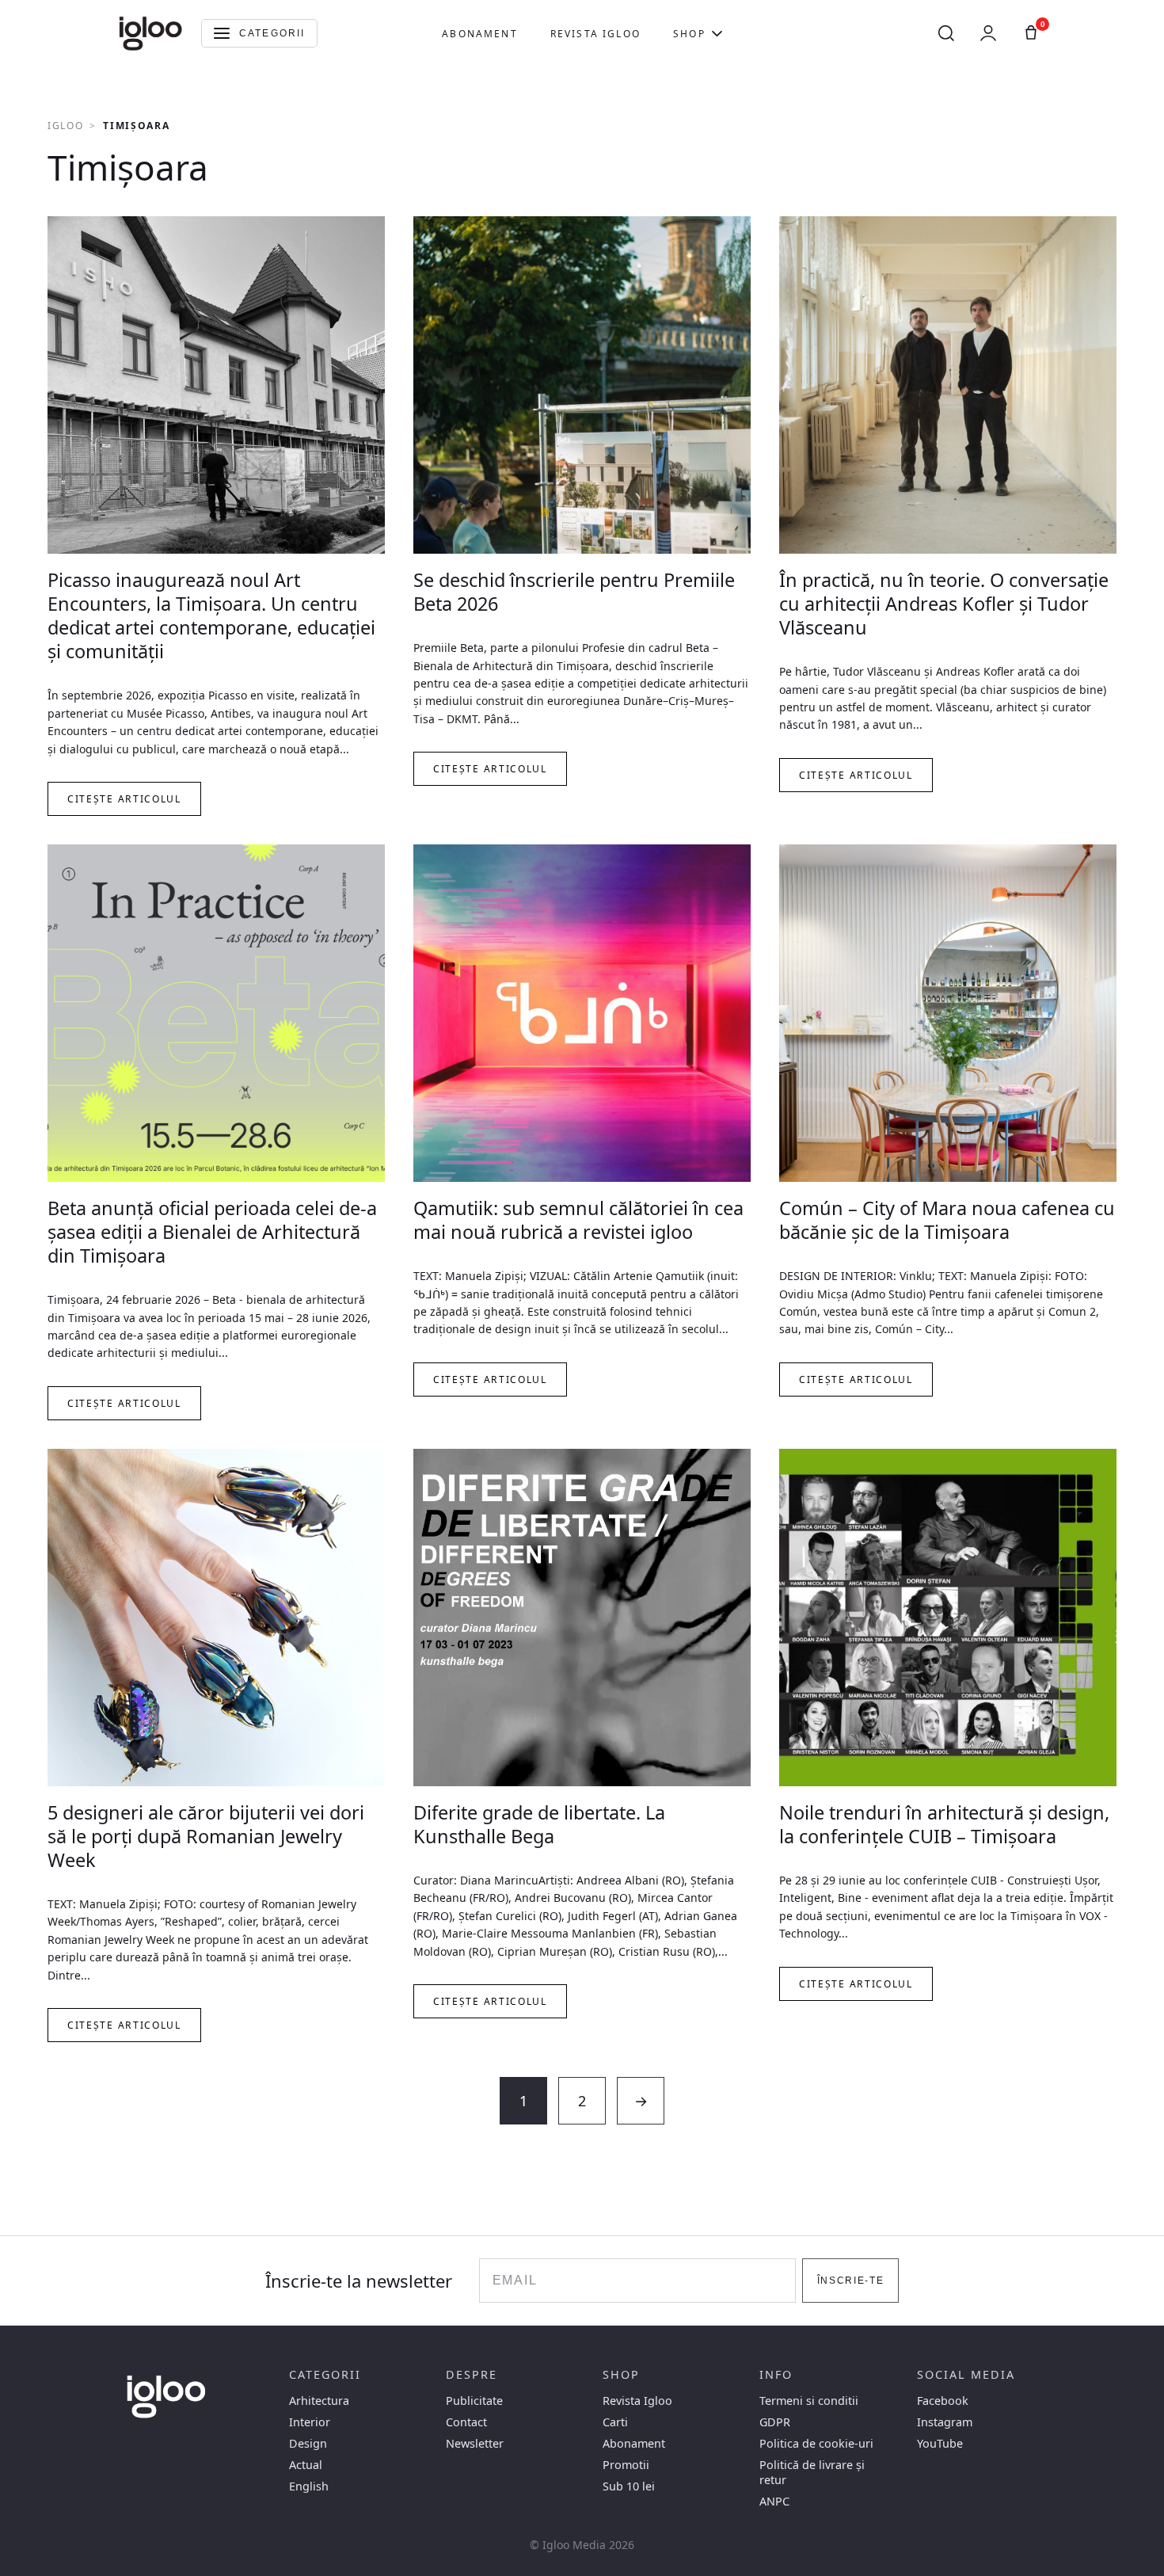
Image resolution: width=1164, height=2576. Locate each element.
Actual (306, 2465)
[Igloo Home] (150, 33)
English (309, 2486)
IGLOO (65, 126)
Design (308, 2443)
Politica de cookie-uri (816, 2443)
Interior (310, 2422)
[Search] (946, 33)
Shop (689, 34)
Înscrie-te (851, 2281)
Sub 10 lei (629, 2486)
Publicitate (474, 2401)
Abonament (479, 34)
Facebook (943, 2401)
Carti (615, 2422)
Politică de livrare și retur (812, 2472)
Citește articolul (124, 799)
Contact (466, 2422)
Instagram (945, 2422)
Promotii (626, 2465)
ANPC (774, 2501)
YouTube (940, 2443)
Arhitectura (319, 2401)
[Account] (988, 33)
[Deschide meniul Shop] (717, 33)
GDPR (775, 2422)
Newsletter (475, 2443)
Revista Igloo (595, 34)
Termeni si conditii (809, 2401)
